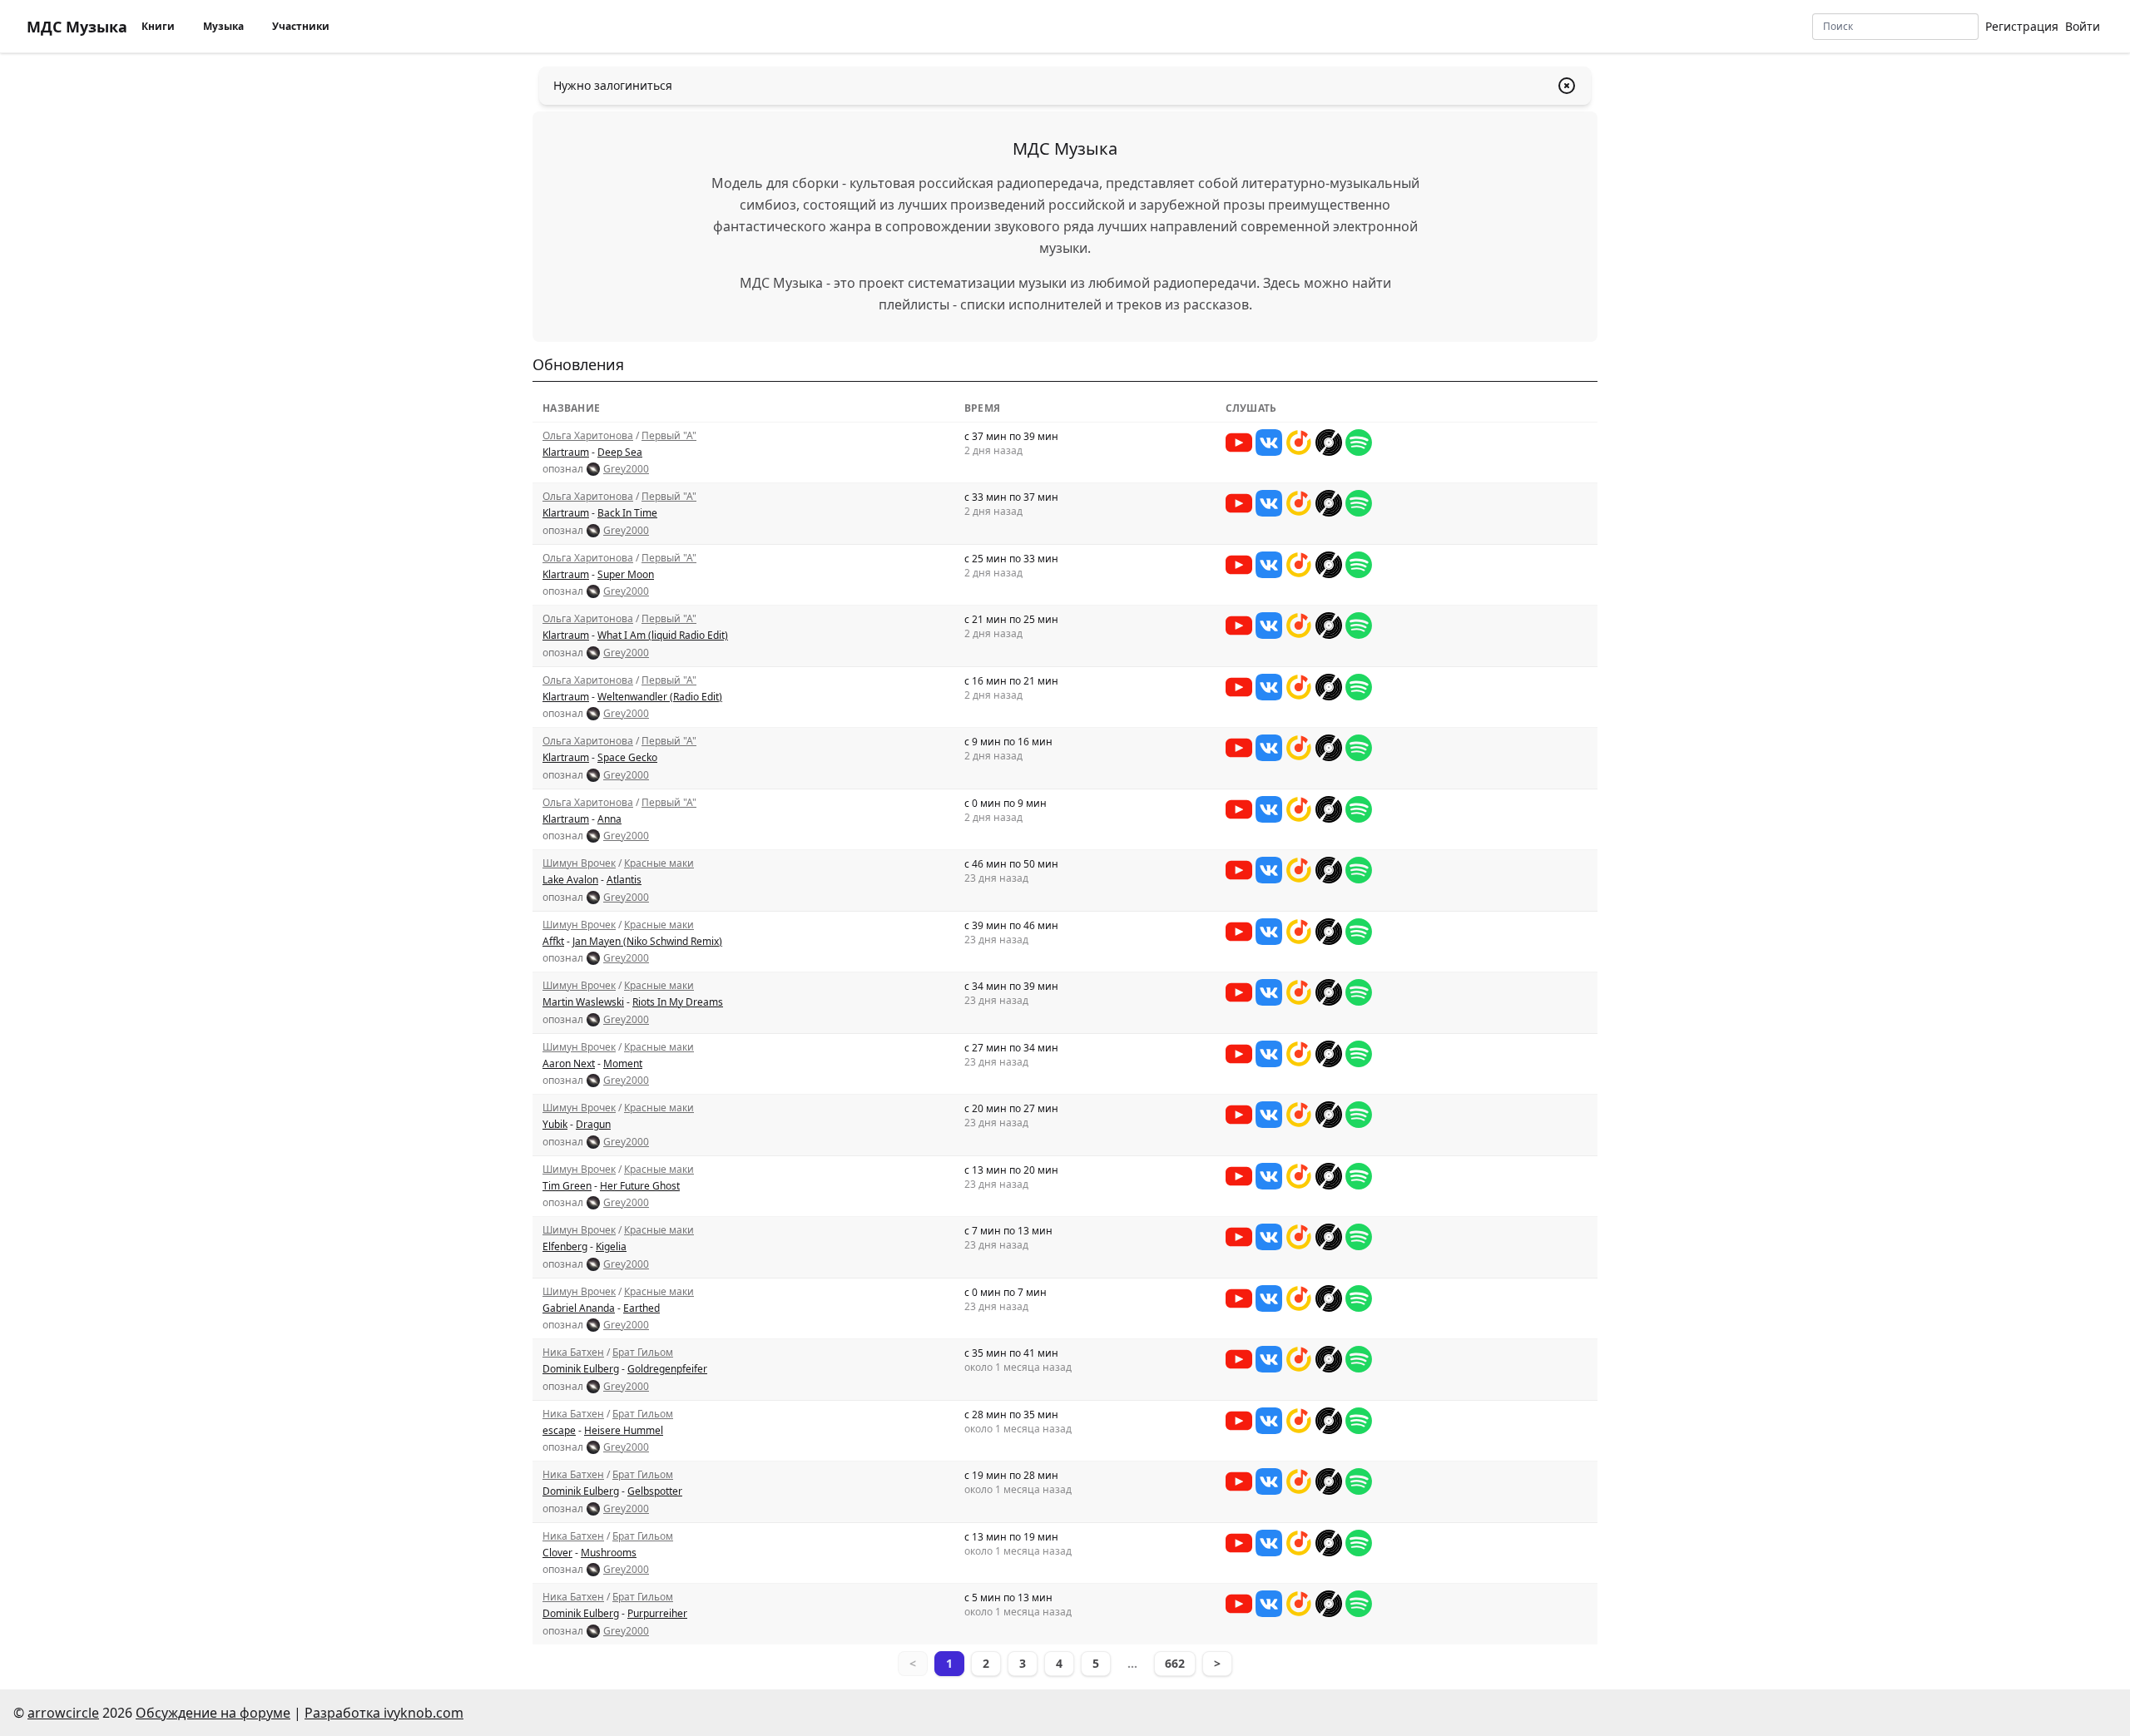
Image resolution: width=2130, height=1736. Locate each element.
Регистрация (2022, 26)
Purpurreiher (657, 1613)
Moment (623, 1063)
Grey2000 (626, 469)
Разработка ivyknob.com (384, 1713)
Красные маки (659, 863)
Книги (158, 26)
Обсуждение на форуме (213, 1713)
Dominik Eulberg (581, 1369)
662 (1175, 1663)
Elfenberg (565, 1246)
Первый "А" (669, 435)
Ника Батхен (573, 1352)
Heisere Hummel (624, 1430)
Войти (2083, 26)
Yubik (555, 1124)
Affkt (553, 941)
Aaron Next (569, 1063)
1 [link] (949, 1663)
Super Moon (626, 574)
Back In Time (627, 513)
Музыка (223, 26)
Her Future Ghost (640, 1186)
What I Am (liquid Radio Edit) (663, 635)
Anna (609, 819)
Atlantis (624, 880)
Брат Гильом (643, 1352)
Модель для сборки (775, 183)
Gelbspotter (655, 1491)
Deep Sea (620, 452)
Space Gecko (627, 757)
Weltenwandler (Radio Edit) (660, 697)
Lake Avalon (570, 880)
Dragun (593, 1124)
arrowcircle (63, 1713)
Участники (301, 26)
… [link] (1132, 1663)
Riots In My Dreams (678, 1002)
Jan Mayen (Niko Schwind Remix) (647, 941)
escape (559, 1430)
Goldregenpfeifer (667, 1369)
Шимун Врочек (579, 863)
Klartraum (566, 452)
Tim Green (567, 1186)
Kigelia (611, 1246)
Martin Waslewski (583, 1002)
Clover (557, 1553)
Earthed (641, 1308)
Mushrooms (609, 1553)
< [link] (913, 1663)
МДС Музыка (77, 27)
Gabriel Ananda (579, 1308)
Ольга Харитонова (588, 435)
